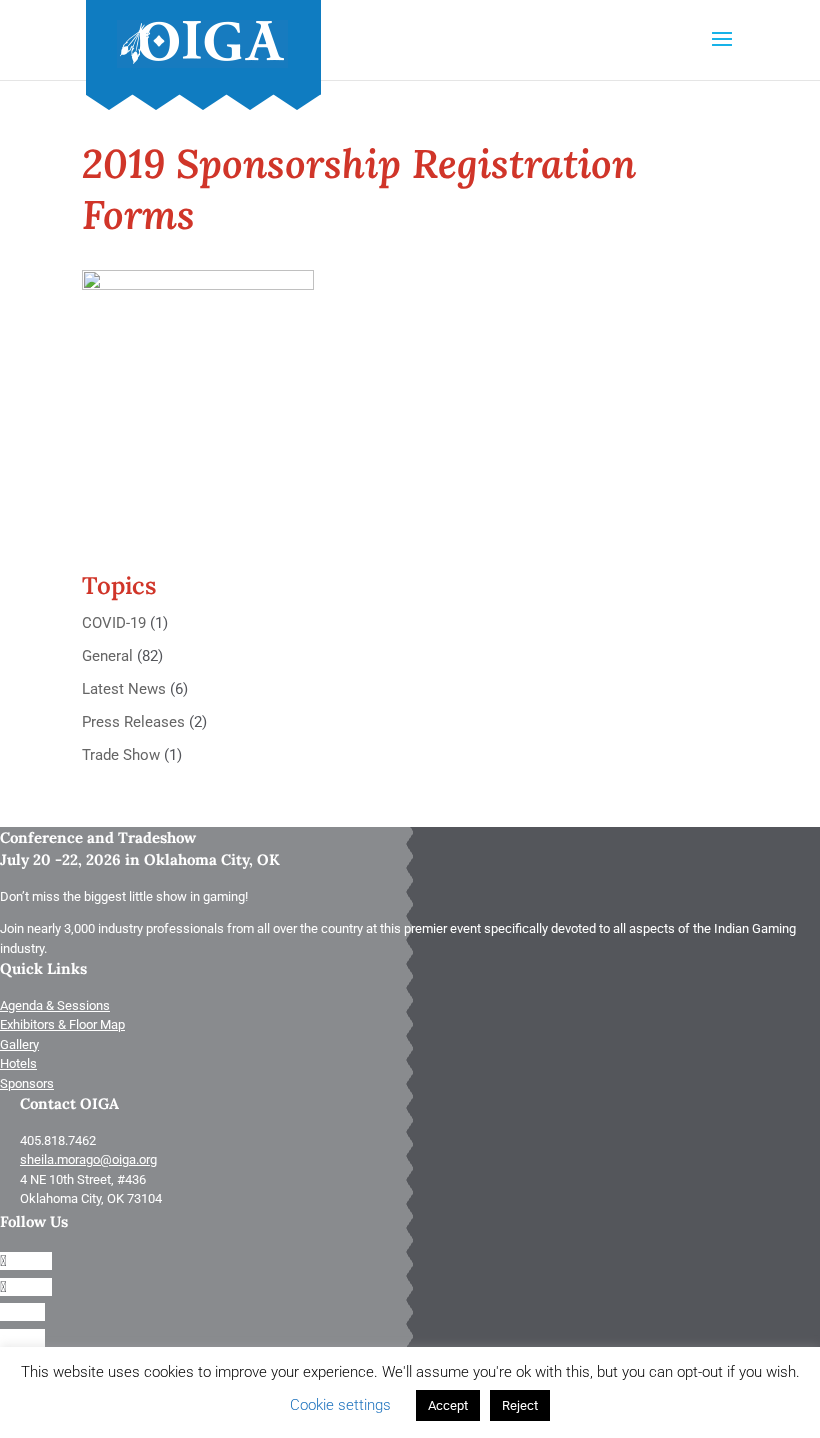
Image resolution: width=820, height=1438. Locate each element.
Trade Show (121, 755)
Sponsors (27, 1083)
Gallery (19, 1044)
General (107, 656)
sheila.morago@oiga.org (88, 1159)
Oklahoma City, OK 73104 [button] (91, 1198)
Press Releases (133, 722)
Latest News (124, 689)
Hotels (18, 1063)
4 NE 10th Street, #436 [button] (83, 1179)
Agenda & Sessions (55, 1005)
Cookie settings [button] (340, 1405)
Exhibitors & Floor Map (62, 1024)
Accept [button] (448, 1405)
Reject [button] (520, 1405)
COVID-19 (114, 623)
